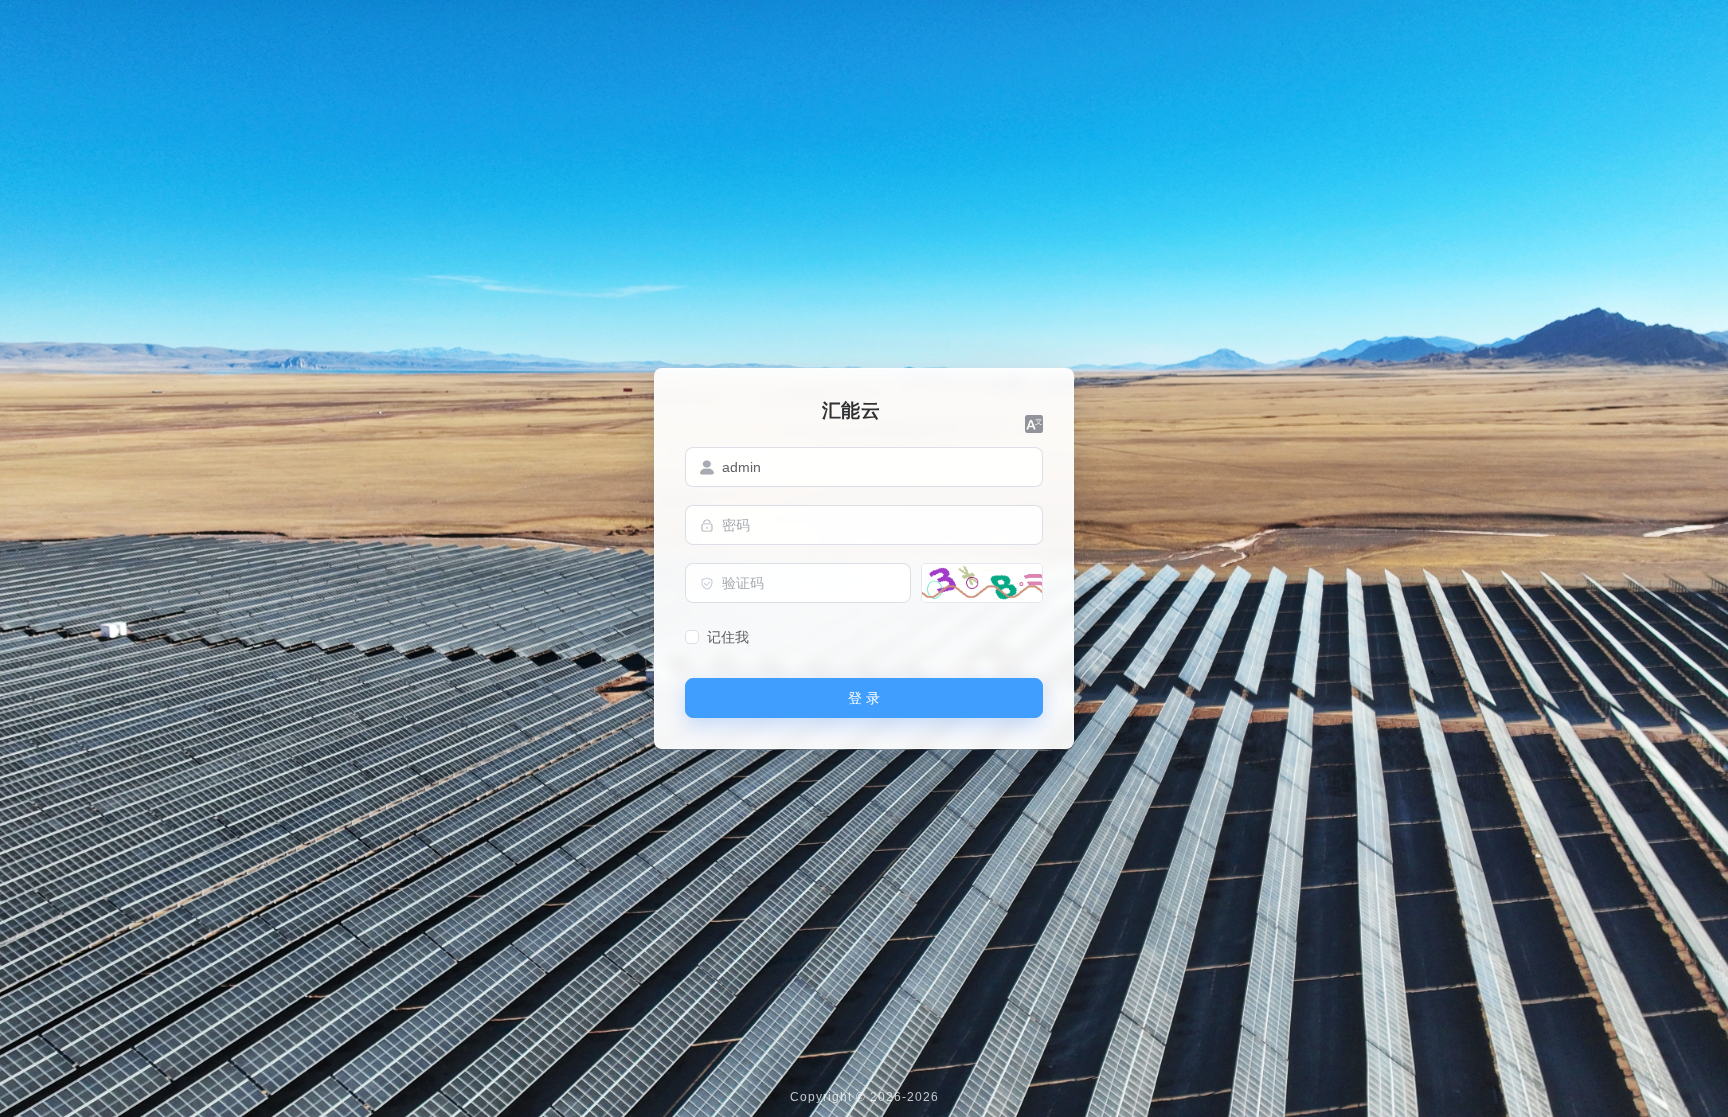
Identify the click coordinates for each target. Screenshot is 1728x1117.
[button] (1034, 424)
